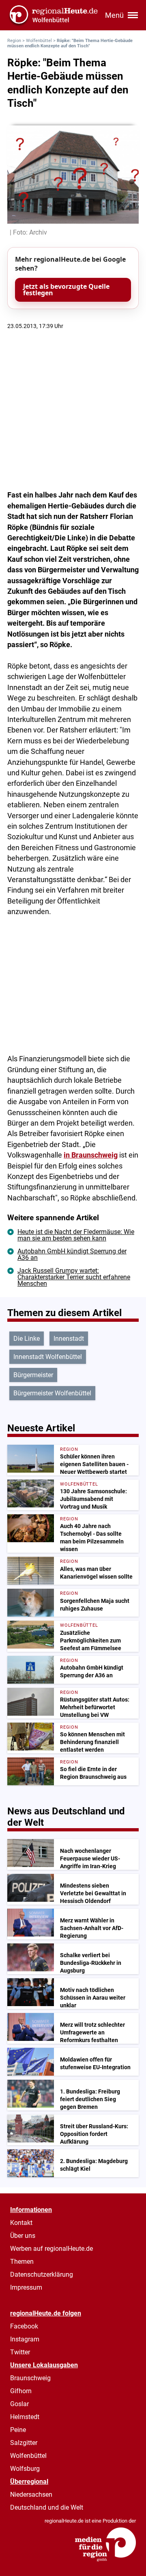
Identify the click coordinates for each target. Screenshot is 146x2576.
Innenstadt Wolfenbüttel (48, 1357)
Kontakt (21, 2223)
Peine (18, 2430)
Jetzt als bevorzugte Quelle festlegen (66, 290)
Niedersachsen (31, 2495)
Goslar (19, 2404)
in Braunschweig (91, 1155)
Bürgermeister (33, 1375)
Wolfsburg (25, 2469)
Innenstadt (69, 1339)
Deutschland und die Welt (47, 2507)
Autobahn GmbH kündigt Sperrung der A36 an (72, 1254)
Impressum (26, 2287)
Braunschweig (30, 2378)
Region (14, 41)
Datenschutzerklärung (42, 2274)
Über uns (23, 2236)
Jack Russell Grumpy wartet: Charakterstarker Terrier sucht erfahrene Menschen (74, 1277)
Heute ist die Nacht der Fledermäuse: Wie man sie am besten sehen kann (76, 1235)
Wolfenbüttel (39, 41)
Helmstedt (25, 2417)
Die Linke (27, 1339)
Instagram (25, 2339)
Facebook (24, 2326)
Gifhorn (21, 2391)
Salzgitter (24, 2443)
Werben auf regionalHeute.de (52, 2249)
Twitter (20, 2352)
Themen (22, 2262)
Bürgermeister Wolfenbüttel (52, 1393)
